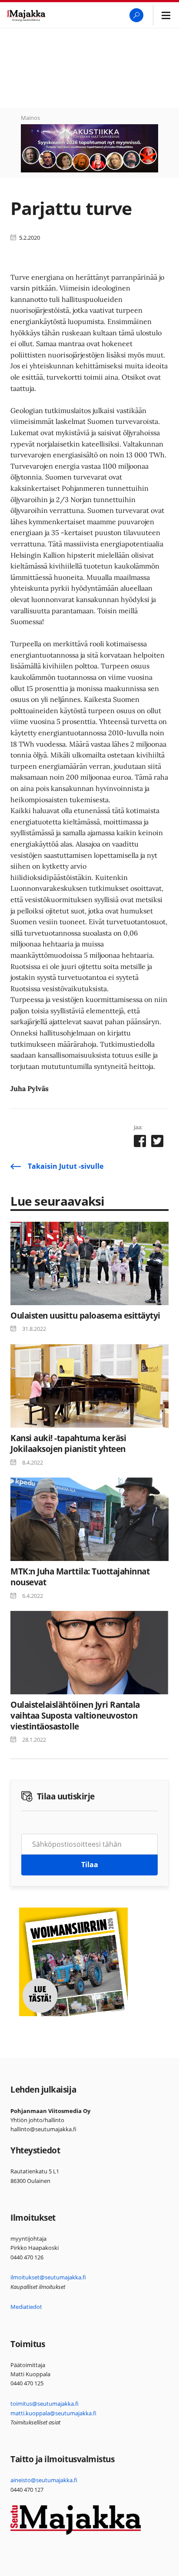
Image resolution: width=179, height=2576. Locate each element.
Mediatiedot (26, 2307)
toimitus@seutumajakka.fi (45, 2404)
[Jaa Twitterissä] (157, 1143)
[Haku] (136, 15)
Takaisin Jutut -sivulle (66, 1166)
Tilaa (90, 1865)
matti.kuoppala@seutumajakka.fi (53, 2413)
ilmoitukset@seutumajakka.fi (48, 2277)
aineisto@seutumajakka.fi (44, 2480)
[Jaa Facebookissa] (140, 1143)
